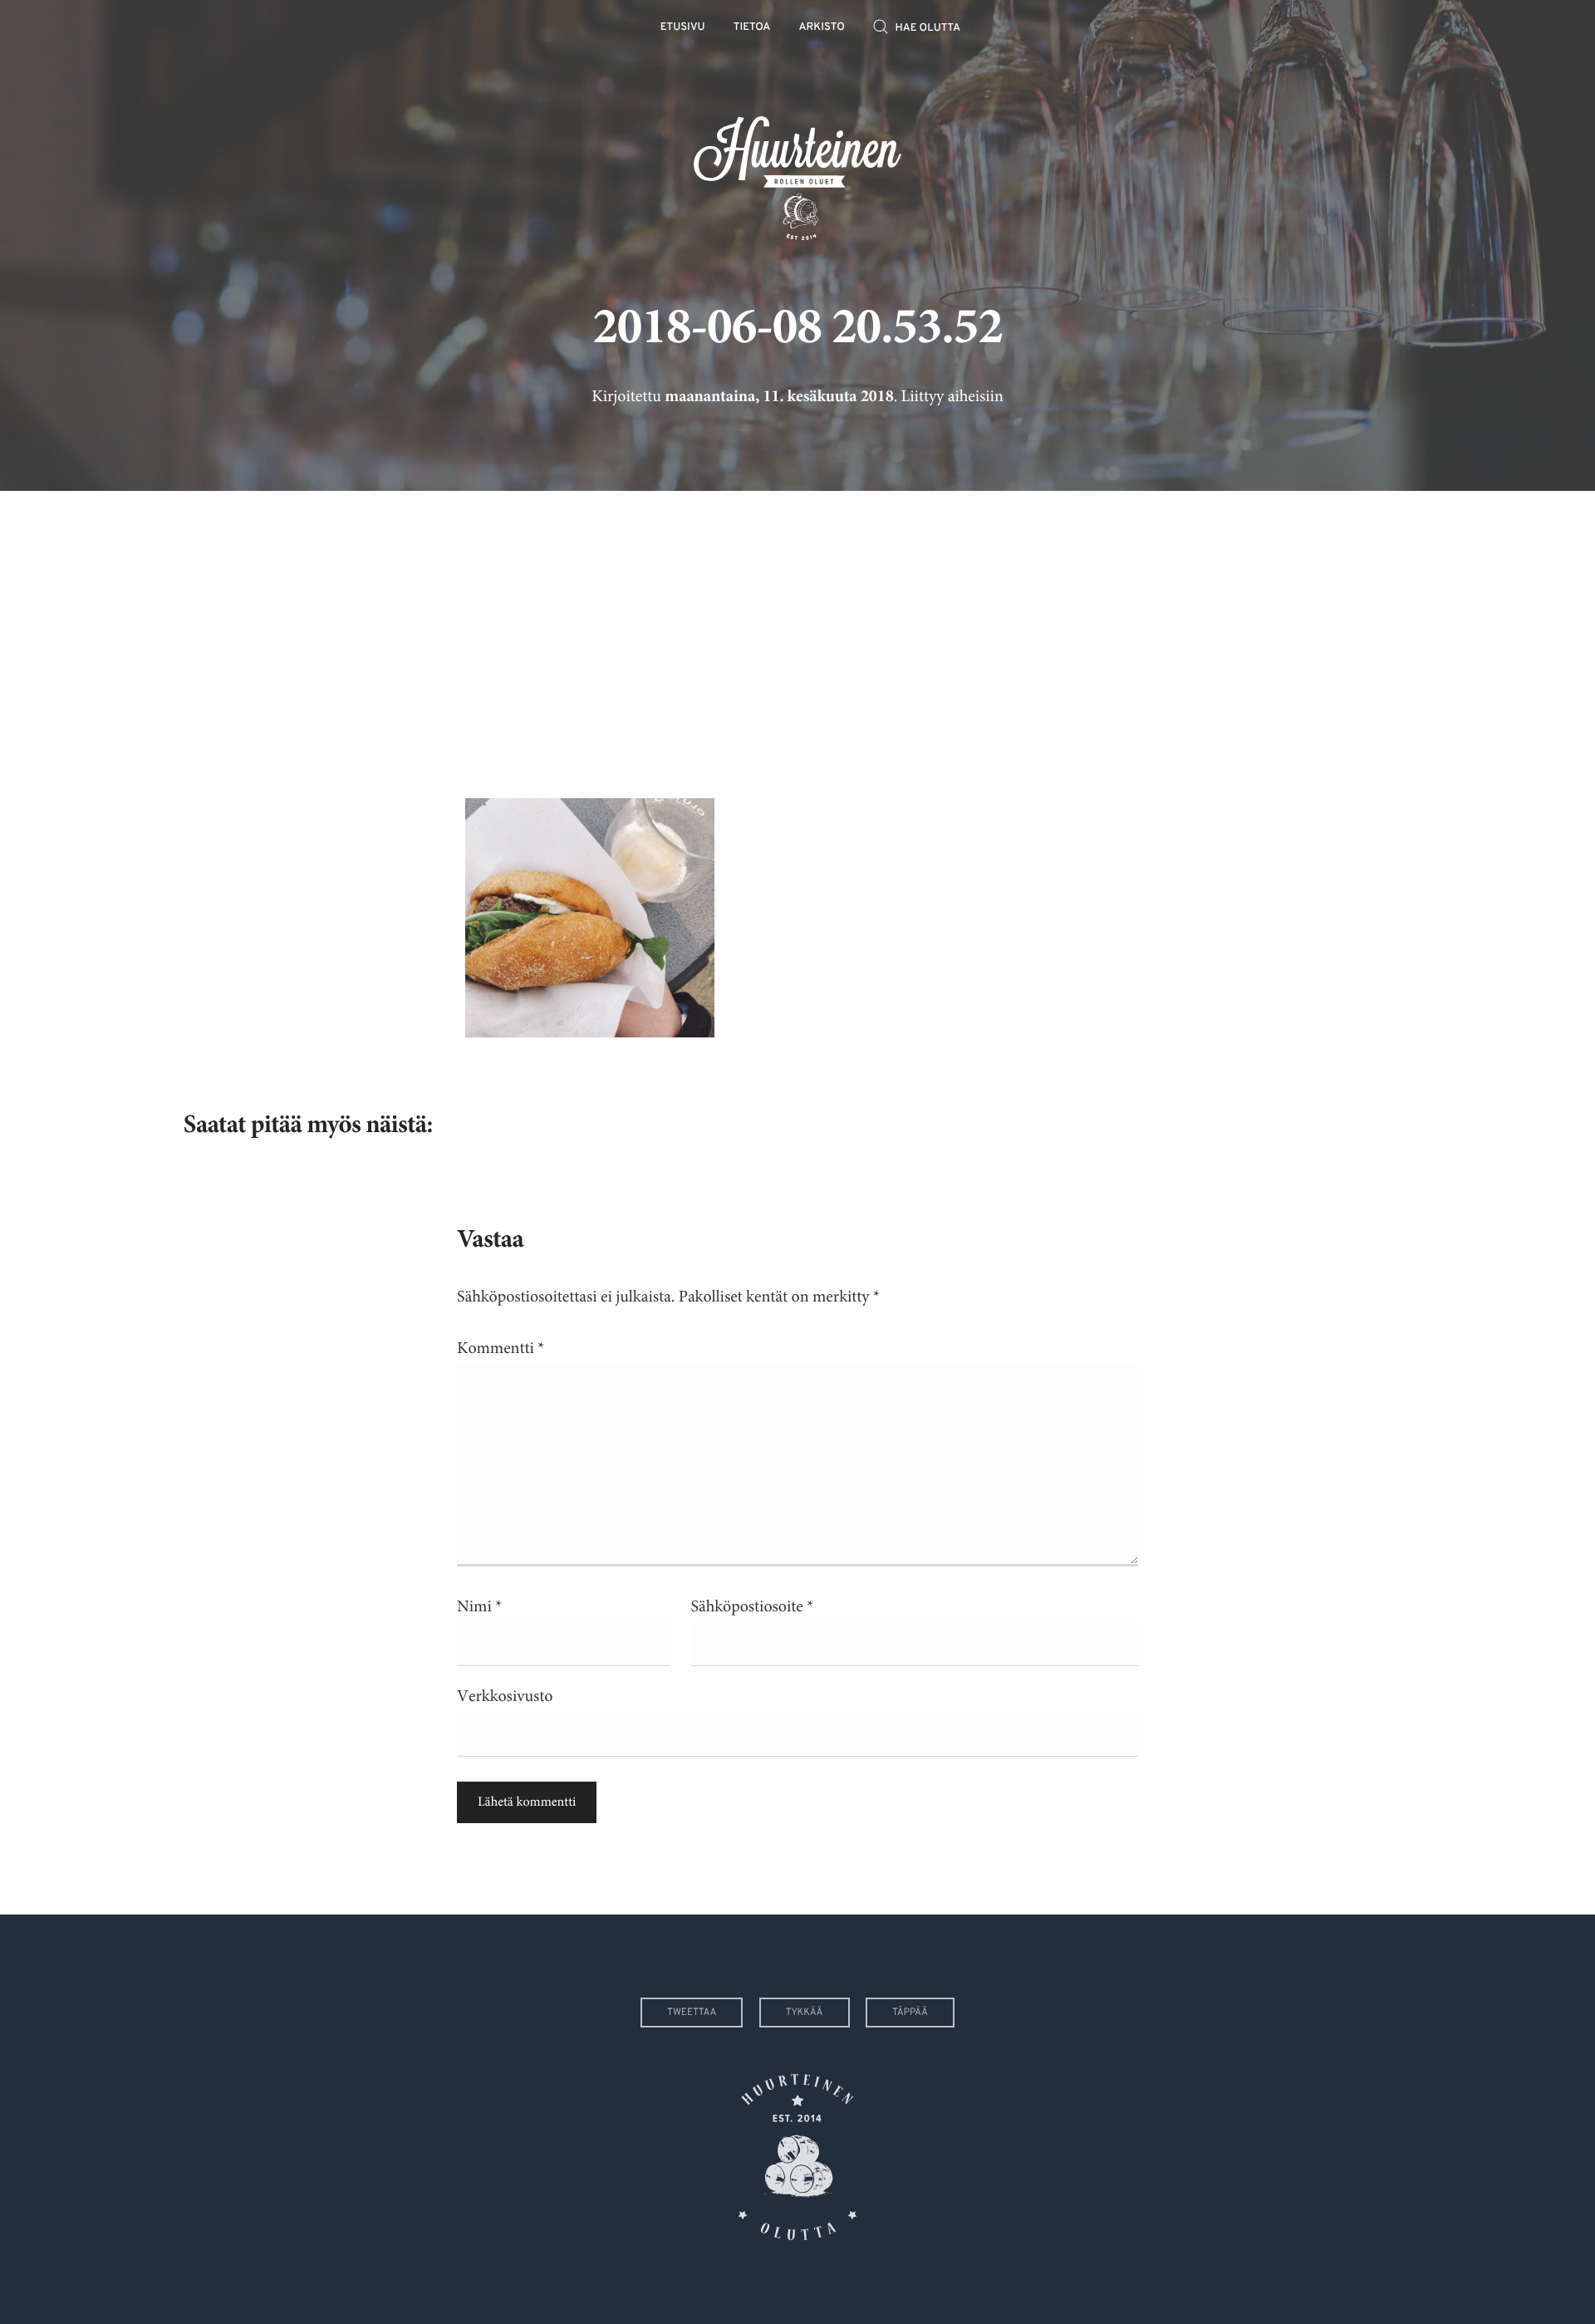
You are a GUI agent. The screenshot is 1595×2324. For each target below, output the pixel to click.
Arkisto (822, 28)
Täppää (910, 2013)
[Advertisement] (797, 632)
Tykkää (805, 2013)
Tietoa (752, 28)
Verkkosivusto (505, 1696)
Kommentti (501, 1348)
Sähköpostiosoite (753, 1607)
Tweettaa (692, 2013)
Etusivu (683, 28)
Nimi (479, 1607)
